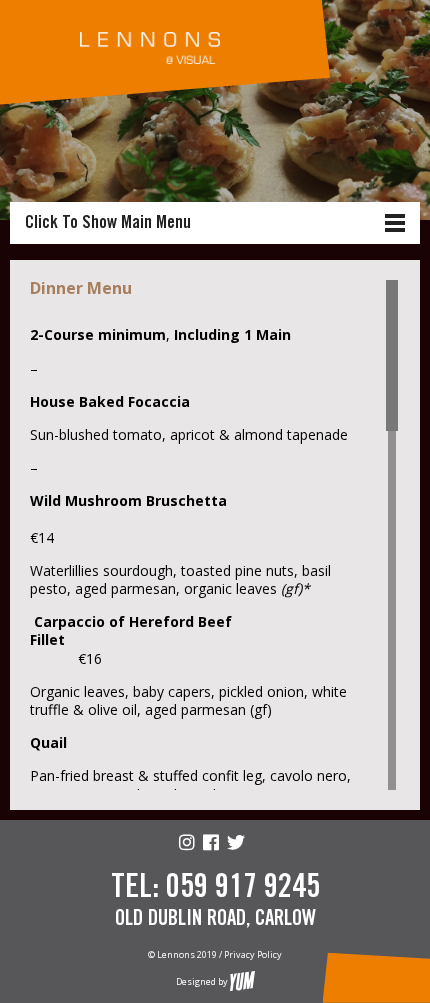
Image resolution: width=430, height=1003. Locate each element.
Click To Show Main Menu (108, 223)
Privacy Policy (253, 954)
